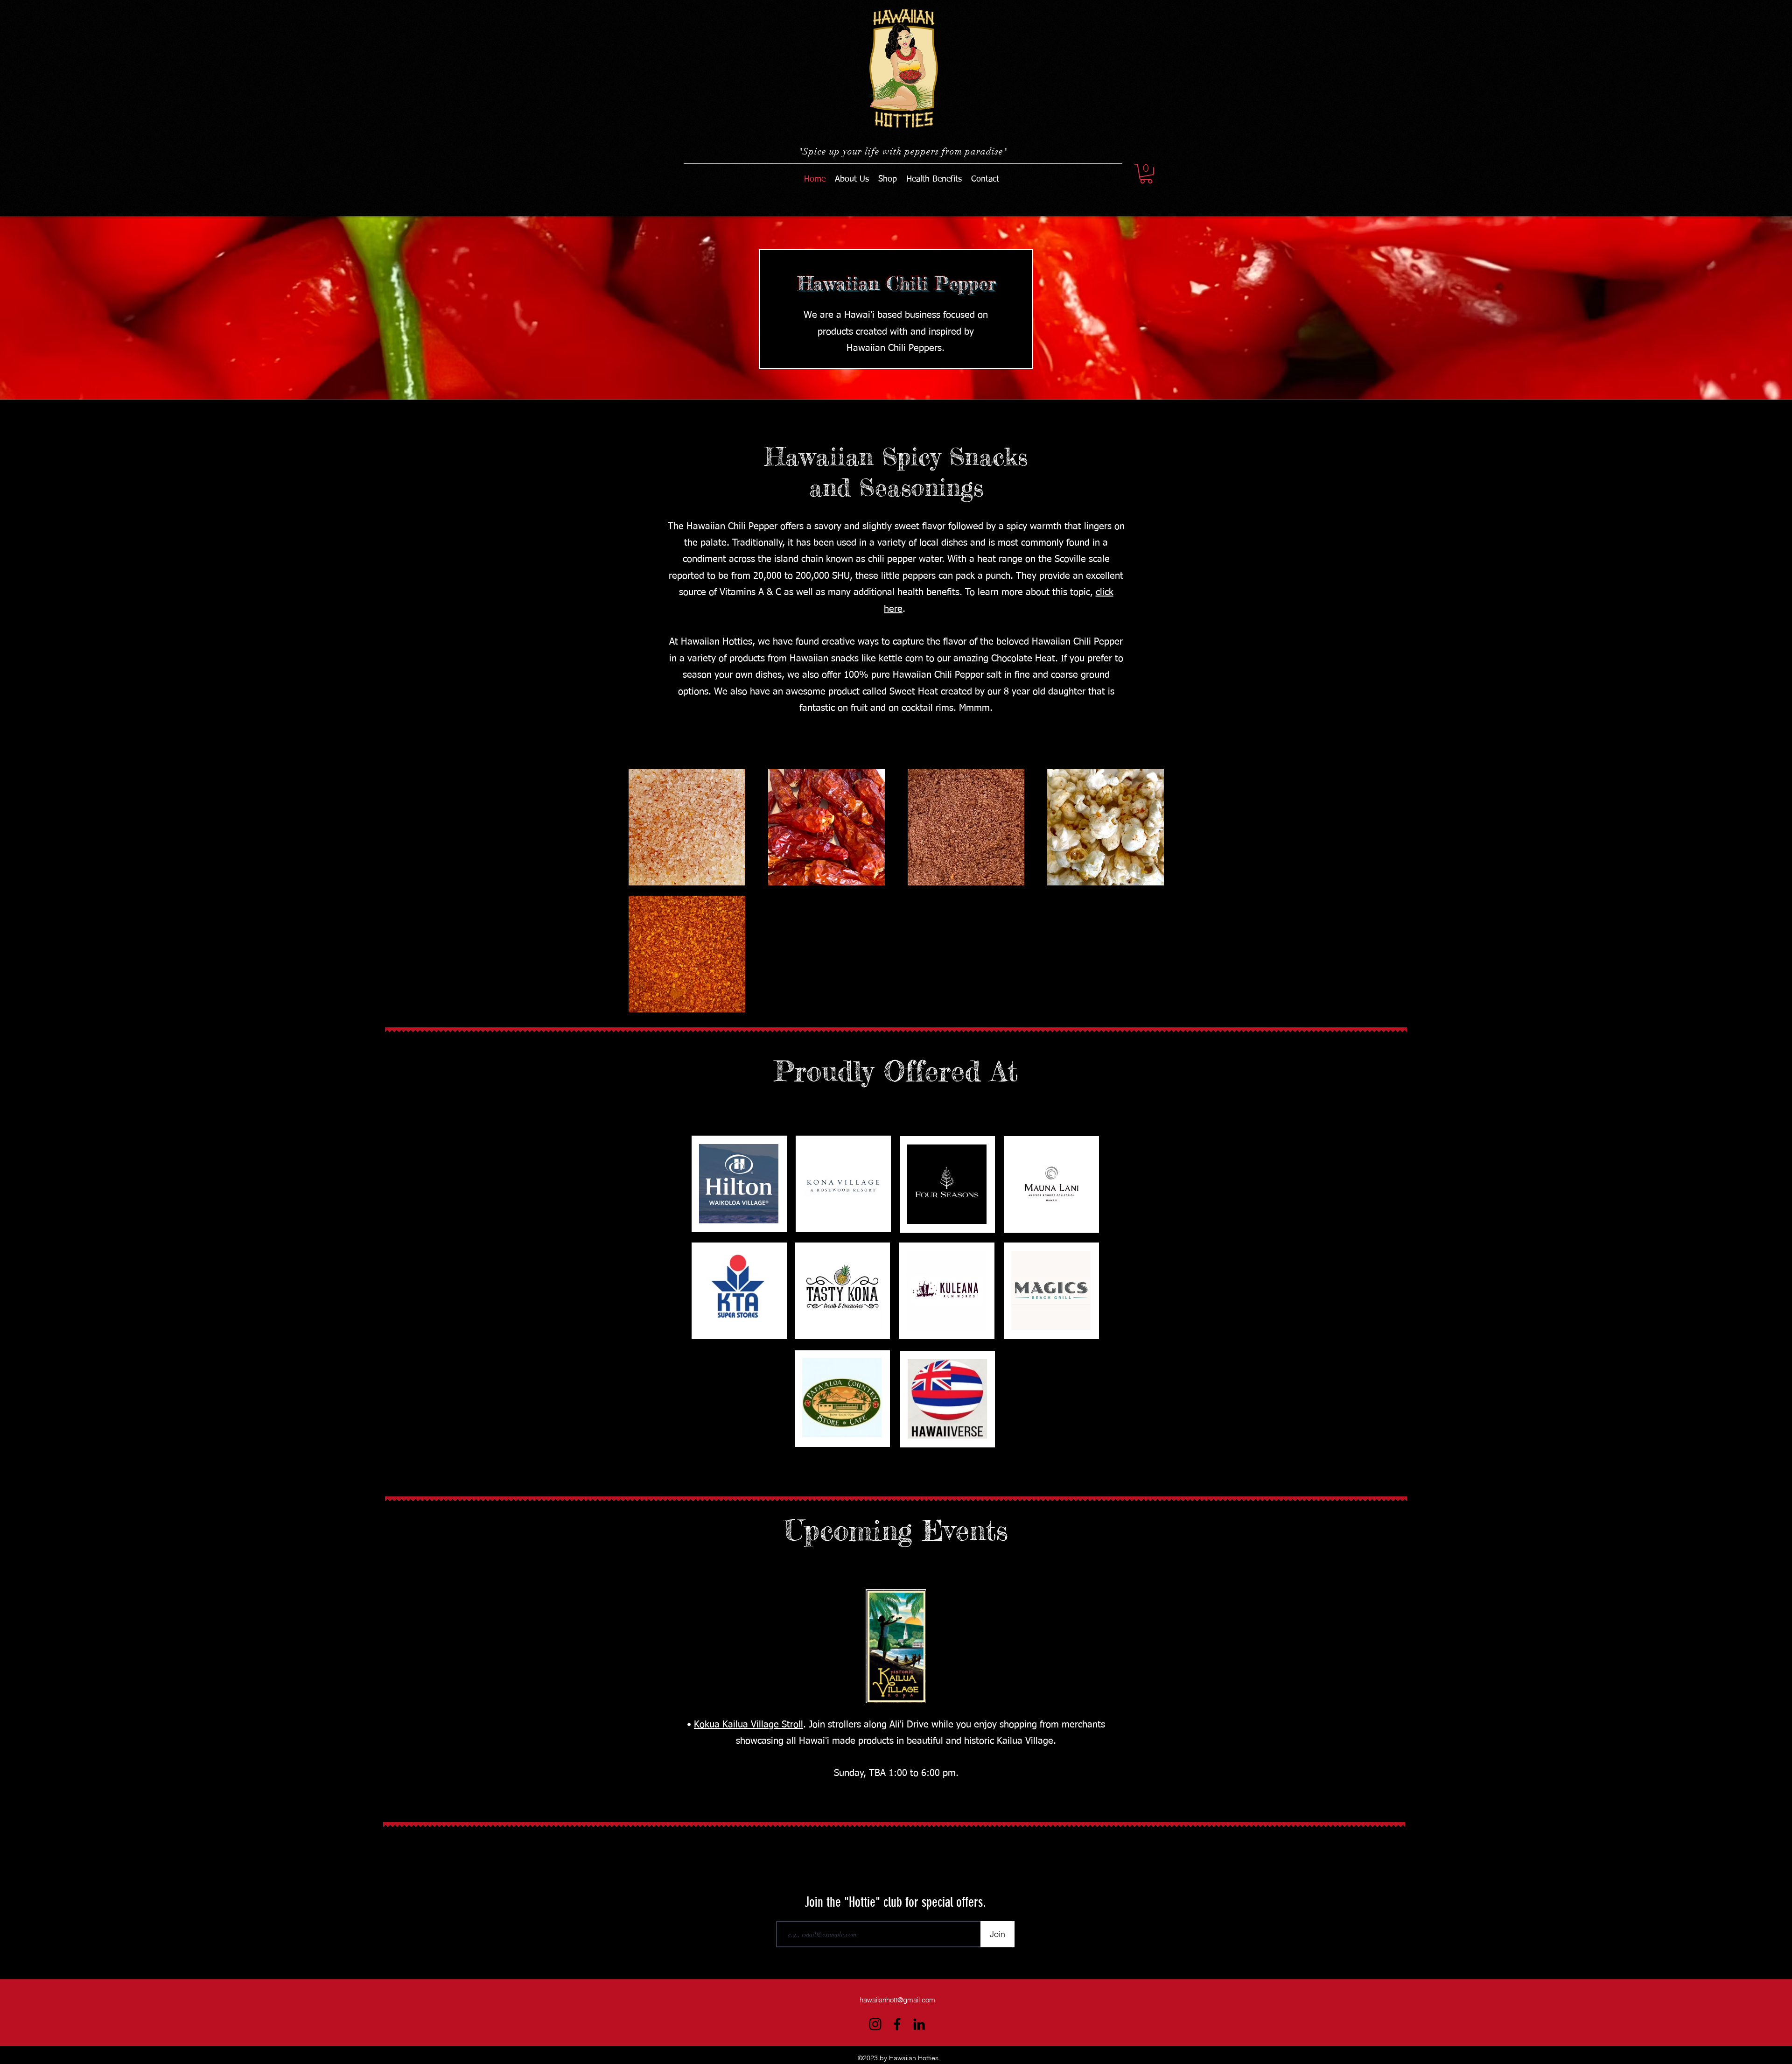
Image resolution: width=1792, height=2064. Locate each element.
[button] (1146, 174)
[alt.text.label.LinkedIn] (1108, 176)
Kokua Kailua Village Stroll (749, 1725)
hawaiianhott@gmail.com (897, 2000)
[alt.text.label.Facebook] (1094, 176)
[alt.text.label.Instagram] (1080, 176)
